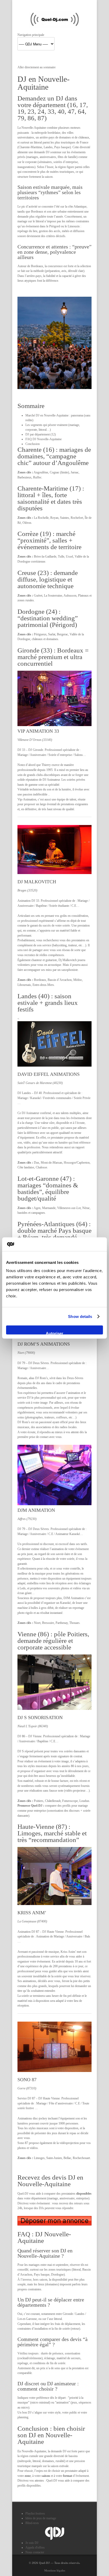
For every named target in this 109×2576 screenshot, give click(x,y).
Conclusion (33, 444)
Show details (80, 1316)
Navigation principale (31, 35)
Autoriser (54, 1333)
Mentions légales (55, 2570)
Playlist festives (35, 2513)
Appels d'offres (35, 2548)
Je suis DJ (32, 2543)
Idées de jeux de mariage (41, 2518)
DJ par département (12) (41, 434)
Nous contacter (35, 2552)
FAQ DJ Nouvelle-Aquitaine (44, 439)
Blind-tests (32, 2523)
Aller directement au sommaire (37, 67)
